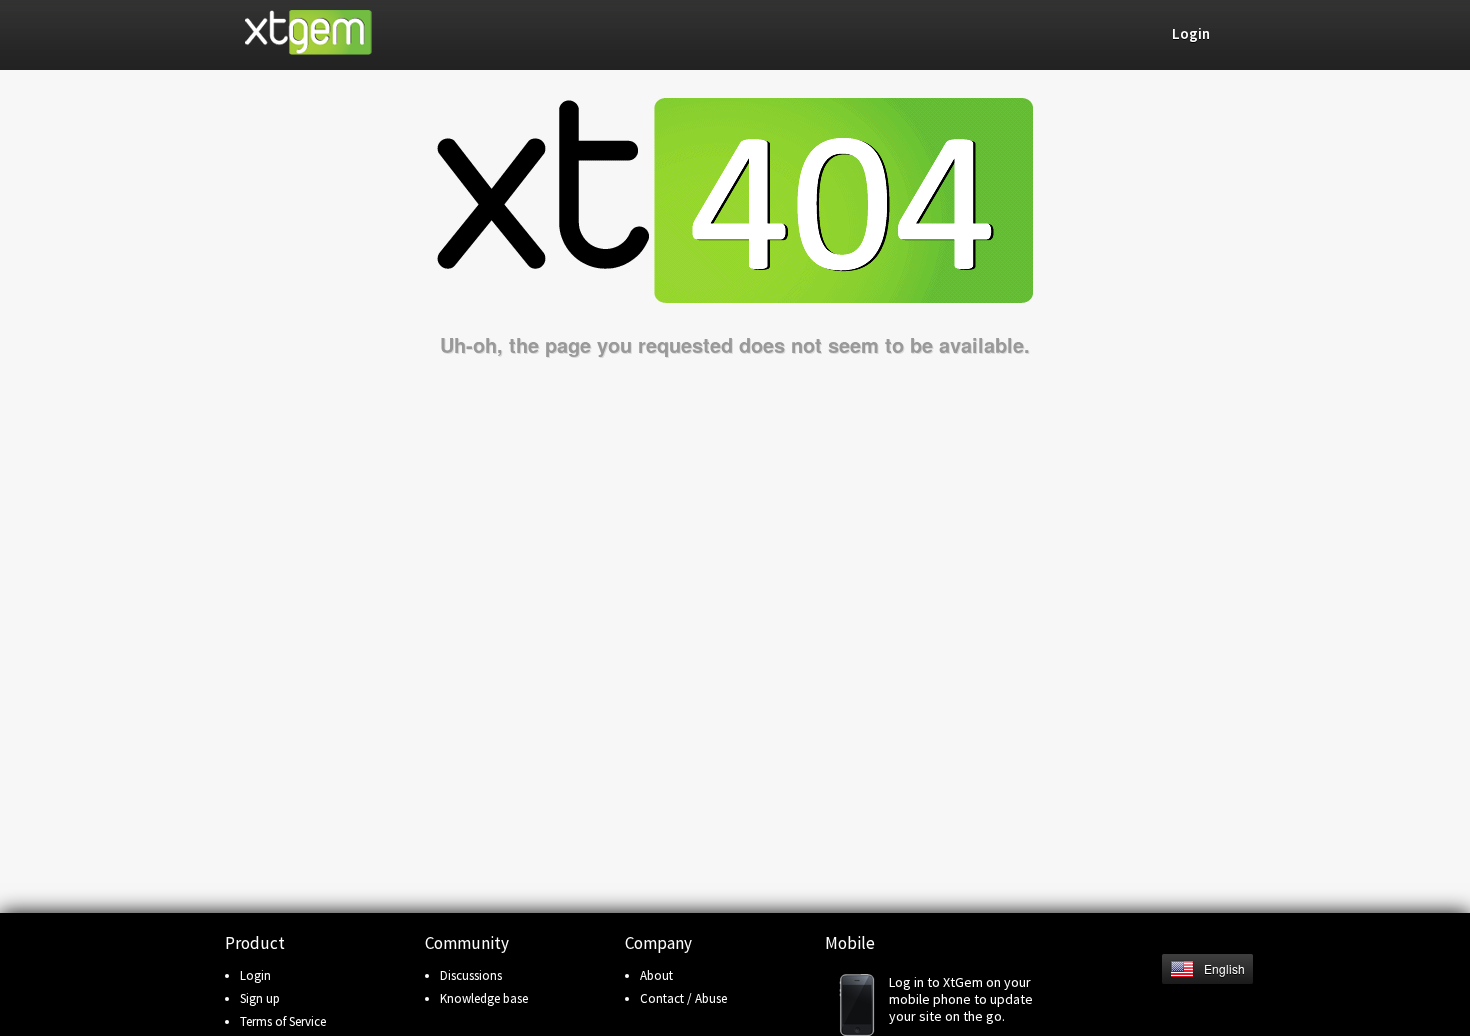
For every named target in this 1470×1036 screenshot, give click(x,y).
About (656, 975)
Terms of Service (283, 1021)
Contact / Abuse (683, 998)
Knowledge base (484, 998)
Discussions (471, 975)
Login (255, 975)
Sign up (260, 998)
